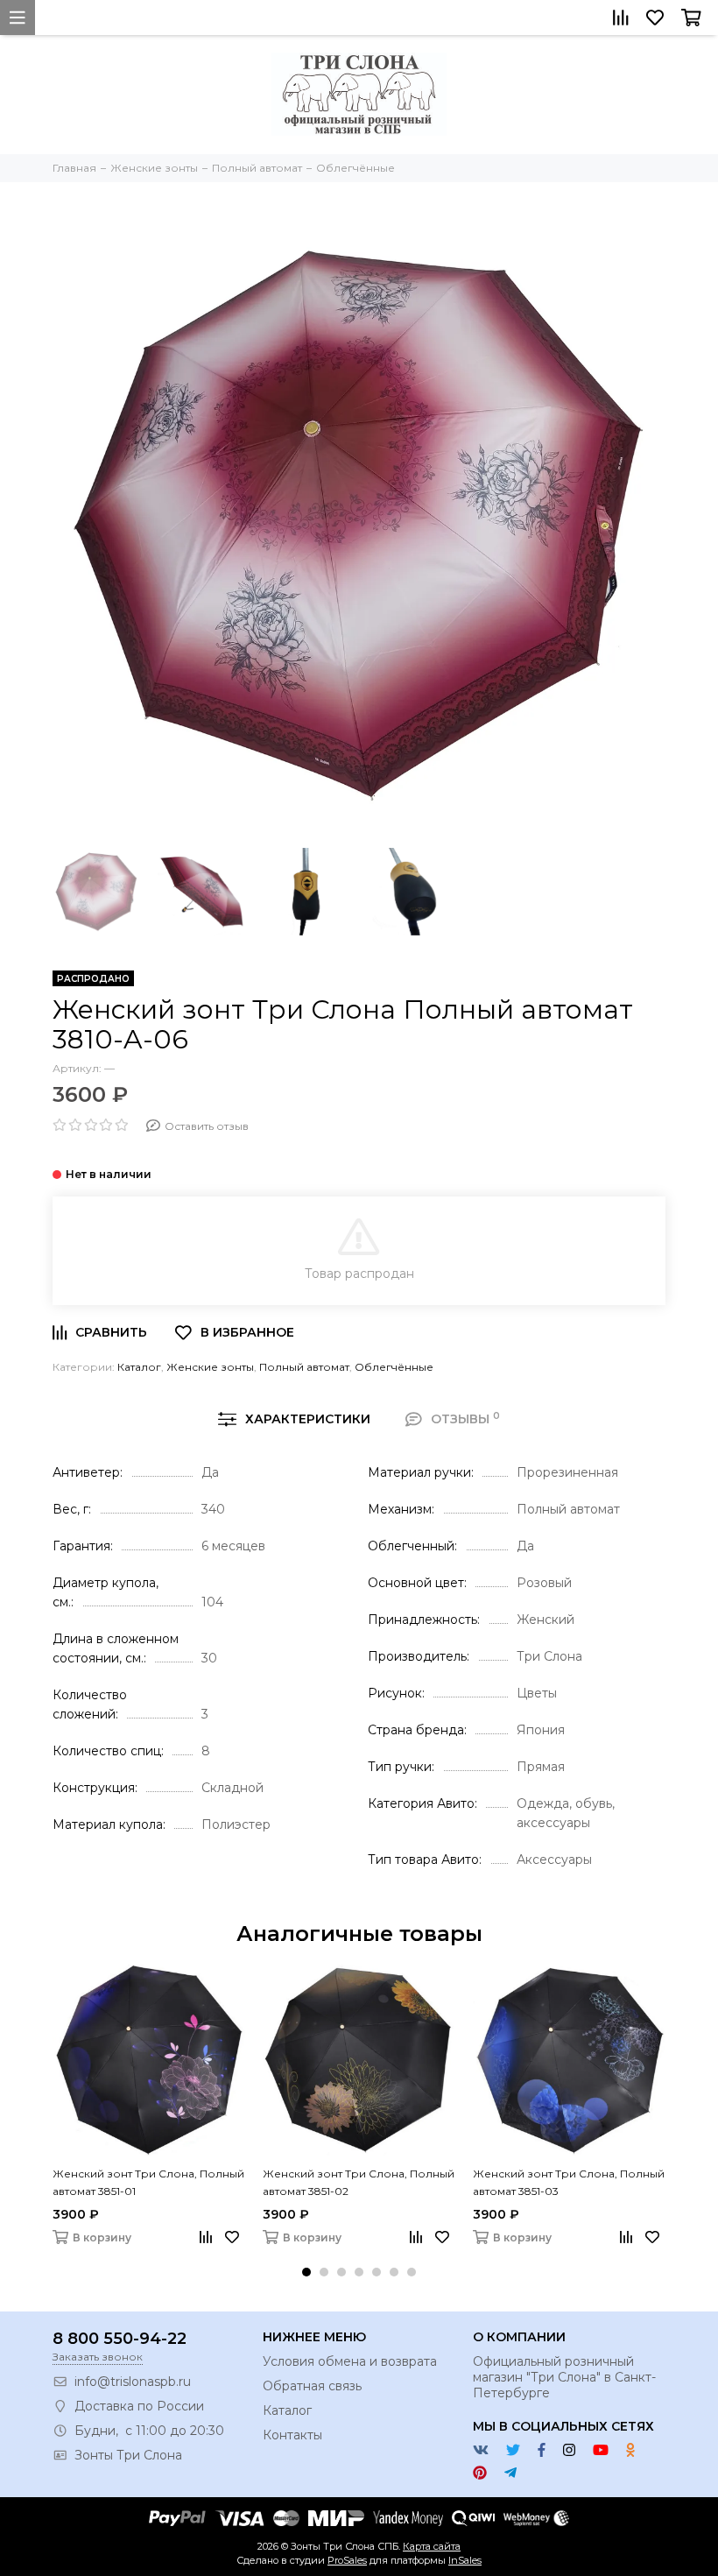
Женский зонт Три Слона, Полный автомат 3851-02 (359, 2182)
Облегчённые (394, 1367)
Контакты (292, 2435)
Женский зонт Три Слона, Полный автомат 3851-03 (569, 2182)
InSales (465, 2560)
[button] (306, 2272)
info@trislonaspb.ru (133, 2382)
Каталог (139, 1367)
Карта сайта (432, 2546)
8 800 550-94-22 (120, 2339)
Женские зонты (210, 1367)
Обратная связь (312, 2386)
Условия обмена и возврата (350, 2361)
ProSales (347, 2560)
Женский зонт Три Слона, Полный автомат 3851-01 (148, 2182)
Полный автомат (304, 1367)
